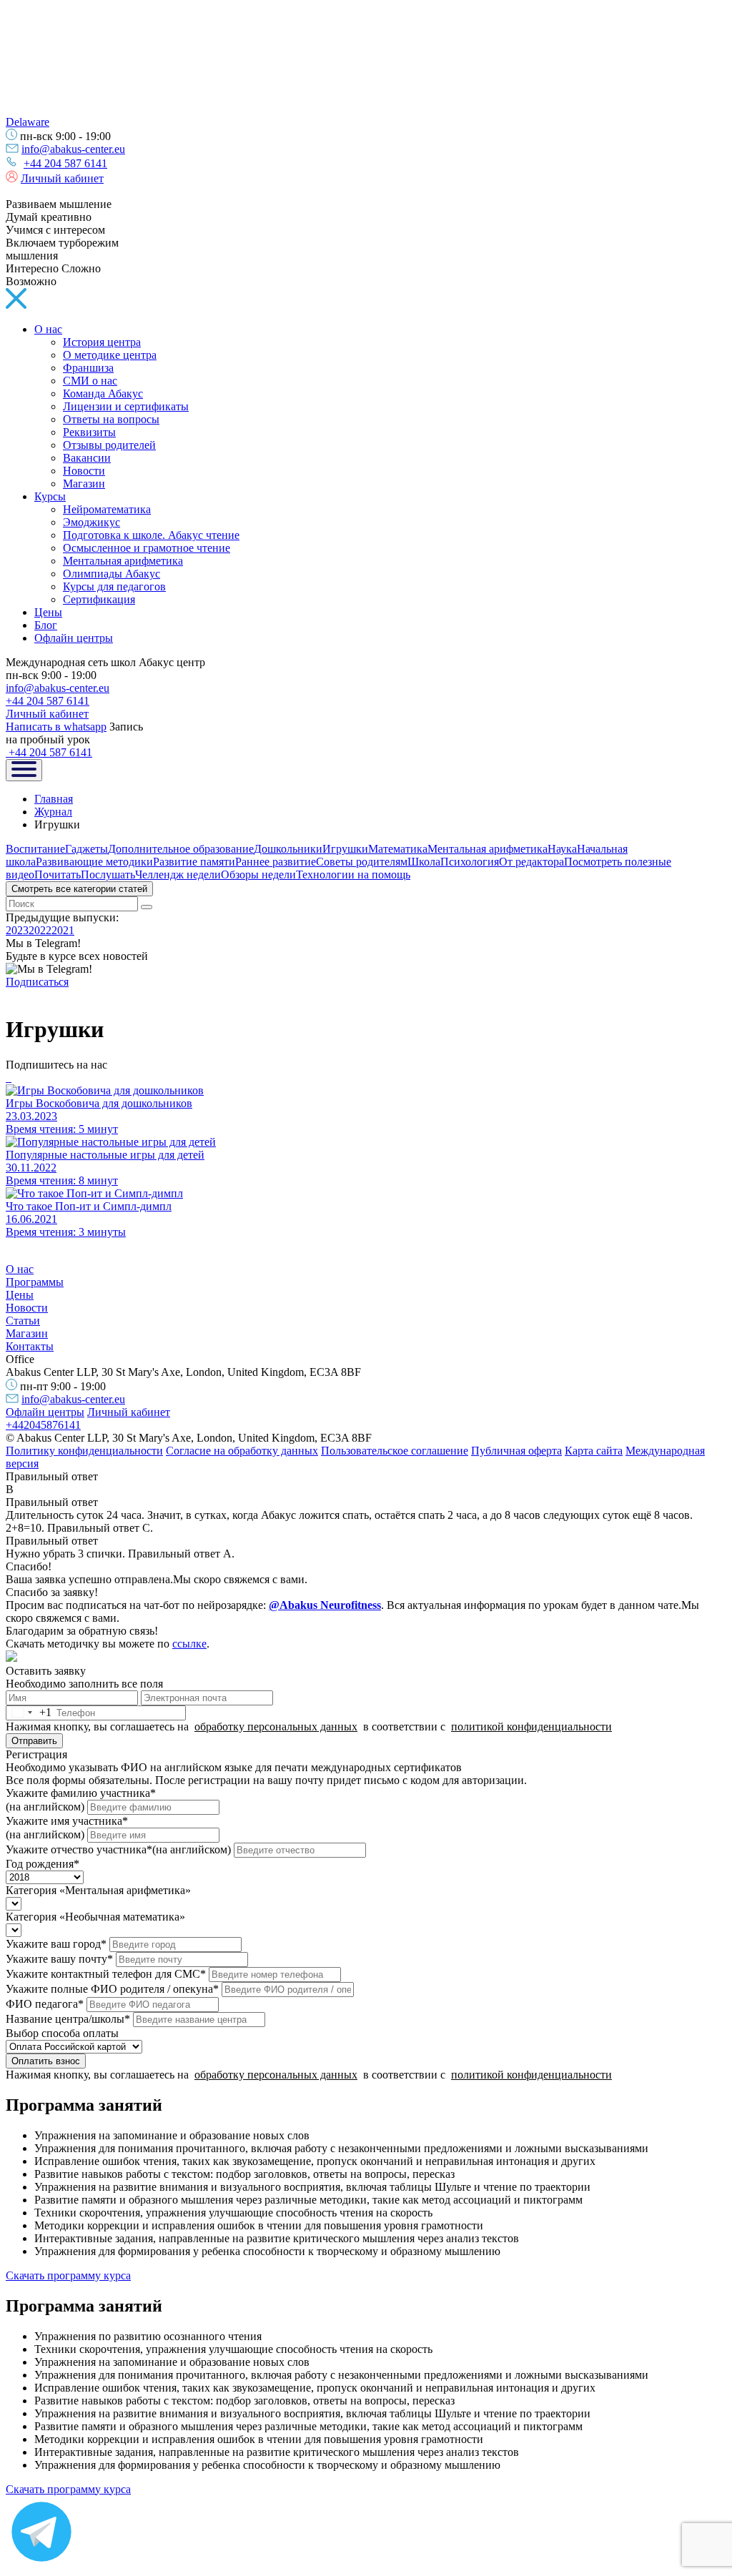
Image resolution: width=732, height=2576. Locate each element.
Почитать (58, 875)
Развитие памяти (194, 862)
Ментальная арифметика (123, 561)
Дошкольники (288, 849)
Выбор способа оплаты (62, 2033)
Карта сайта (594, 1451)
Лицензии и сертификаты (126, 406)
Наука (562, 849)
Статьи (23, 1321)
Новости (84, 471)
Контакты (30, 1346)
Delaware (28, 122)
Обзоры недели (258, 875)
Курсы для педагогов (114, 586)
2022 (40, 930)
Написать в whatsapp (56, 727)
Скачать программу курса (68, 2275)
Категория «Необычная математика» (95, 1917)
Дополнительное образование (181, 849)
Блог (46, 625)
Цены (48, 612)
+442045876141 (43, 1425)
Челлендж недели (178, 875)
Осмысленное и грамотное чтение (147, 548)
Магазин (84, 484)
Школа (424, 862)
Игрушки (345, 849)
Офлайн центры (74, 638)
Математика (398, 849)
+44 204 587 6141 (65, 163)
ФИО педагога (45, 2004)
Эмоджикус (91, 522)
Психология (470, 862)
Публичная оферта (516, 1451)
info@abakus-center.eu (73, 149)
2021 (63, 930)
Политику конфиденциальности (84, 1451)
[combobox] (29, 1713)
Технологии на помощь (353, 875)
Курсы (50, 496)
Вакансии (87, 458)
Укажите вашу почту (59, 1959)
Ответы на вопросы (111, 419)
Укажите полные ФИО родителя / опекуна (112, 1989)
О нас (48, 329)
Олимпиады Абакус (112, 574)
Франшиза (88, 368)
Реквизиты (89, 432)
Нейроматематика (107, 509)
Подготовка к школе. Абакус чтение (151, 535)
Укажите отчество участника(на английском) (118, 1849)
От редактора (531, 862)
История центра (102, 342)
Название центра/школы (68, 2019)
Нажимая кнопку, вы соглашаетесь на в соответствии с (309, 1727)
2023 (17, 930)
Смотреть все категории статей (79, 889)
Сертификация (99, 599)
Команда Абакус (103, 393)
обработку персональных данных (276, 1727)
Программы (35, 1282)
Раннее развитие (276, 862)
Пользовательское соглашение (395, 1451)
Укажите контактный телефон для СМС (106, 1974)
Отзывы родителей (109, 445)
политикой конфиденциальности (531, 1727)
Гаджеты (86, 849)
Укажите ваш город (56, 1944)
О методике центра (110, 355)
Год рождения (43, 1864)
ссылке (189, 1644)
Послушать (108, 875)
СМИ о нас (90, 381)
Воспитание (35, 849)
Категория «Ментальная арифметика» (98, 1890)
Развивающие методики (94, 862)
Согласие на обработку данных (242, 1451)
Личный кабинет (62, 178)
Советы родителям (362, 862)
